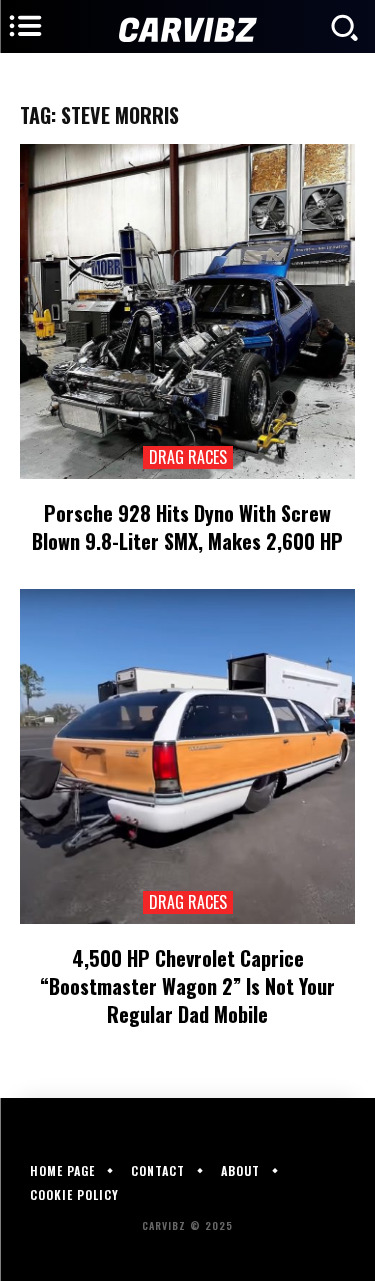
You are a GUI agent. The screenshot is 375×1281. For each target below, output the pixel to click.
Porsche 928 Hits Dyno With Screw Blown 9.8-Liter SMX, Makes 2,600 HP (187, 527)
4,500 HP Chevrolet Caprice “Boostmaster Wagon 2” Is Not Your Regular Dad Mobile (187, 986)
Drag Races (188, 457)
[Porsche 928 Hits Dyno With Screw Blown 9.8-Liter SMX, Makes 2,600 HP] (187, 311)
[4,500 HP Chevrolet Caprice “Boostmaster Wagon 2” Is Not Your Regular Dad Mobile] (187, 756)
